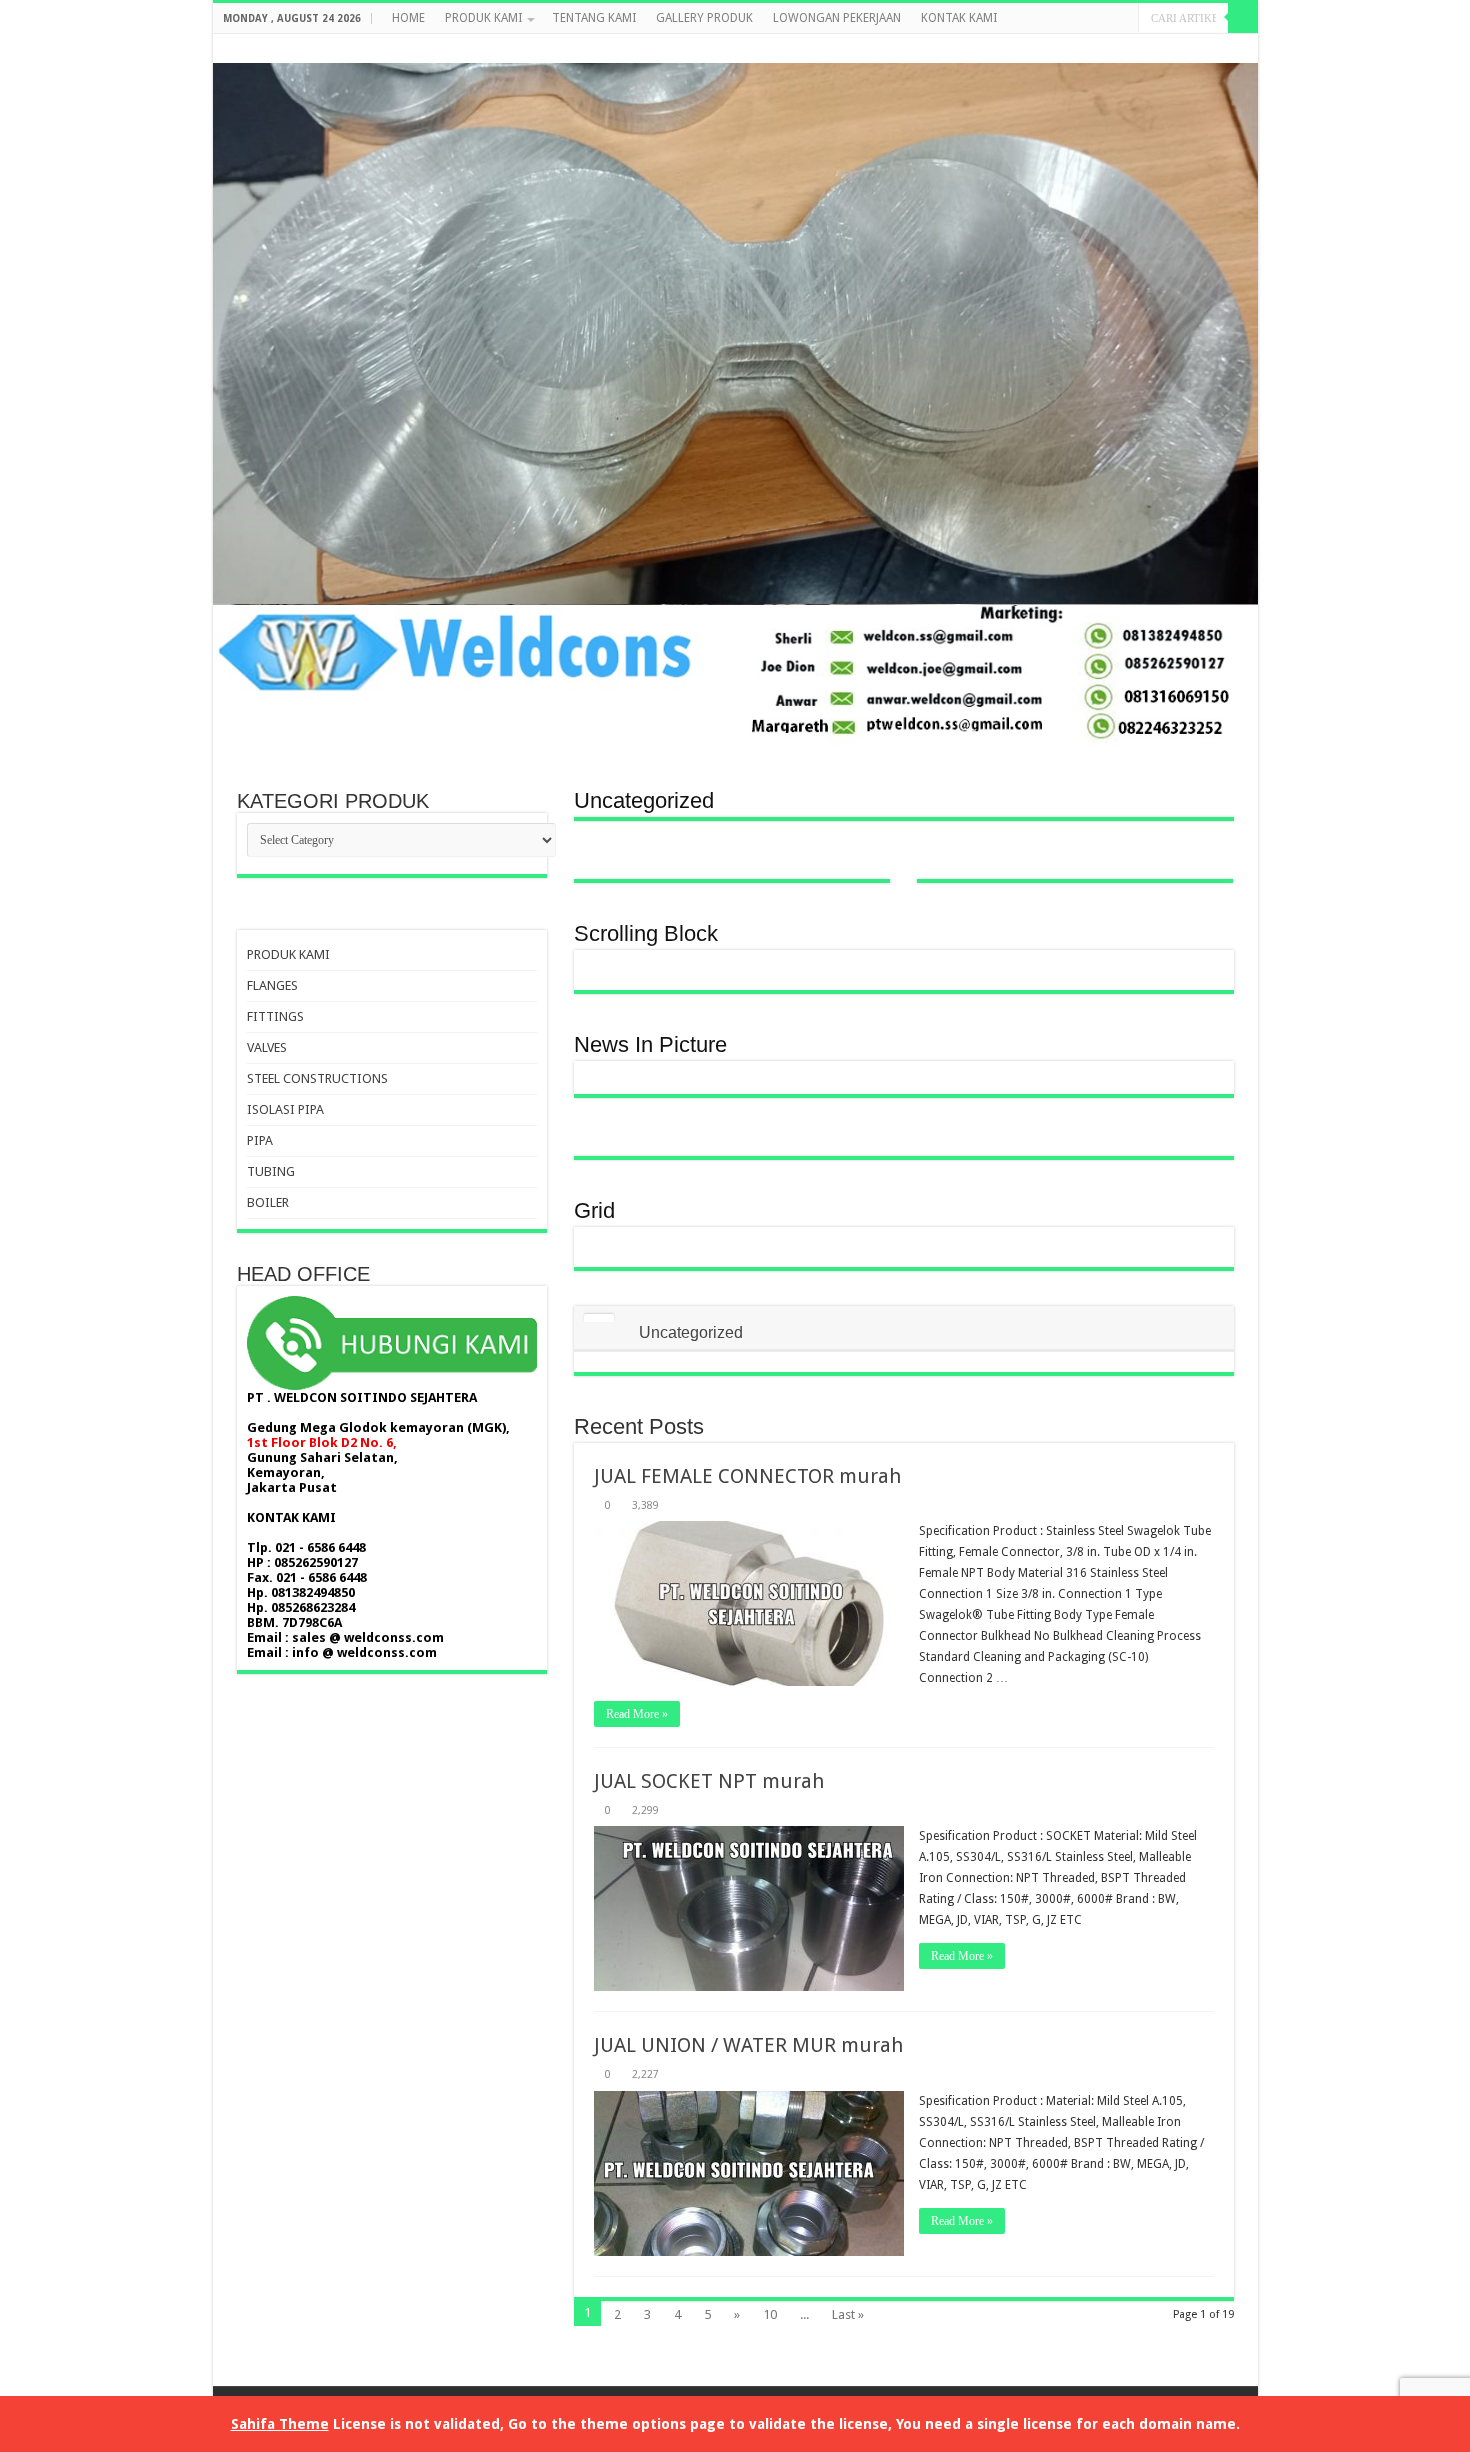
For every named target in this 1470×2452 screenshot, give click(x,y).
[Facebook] (1153, 49)
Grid (594, 1210)
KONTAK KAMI (959, 18)
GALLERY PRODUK (704, 18)
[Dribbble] (1210, 49)
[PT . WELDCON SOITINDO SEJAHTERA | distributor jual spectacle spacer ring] (735, 397)
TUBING (271, 1171)
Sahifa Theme (280, 2424)
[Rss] (1134, 49)
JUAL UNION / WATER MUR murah (748, 2045)
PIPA (260, 1140)
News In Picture (650, 1044)
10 (770, 2314)
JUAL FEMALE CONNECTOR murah (747, 1476)
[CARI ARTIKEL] (1243, 18)
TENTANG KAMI (594, 18)
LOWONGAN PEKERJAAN (837, 18)
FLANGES (272, 985)
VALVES (267, 1047)
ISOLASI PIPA (285, 1109)
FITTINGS (275, 1016)
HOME (408, 18)
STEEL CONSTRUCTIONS (317, 1078)
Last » (848, 2314)
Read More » (637, 1714)
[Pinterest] (1191, 49)
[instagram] (1248, 49)
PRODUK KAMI (483, 18)
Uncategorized (644, 800)
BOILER (268, 1202)
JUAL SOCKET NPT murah (709, 1781)
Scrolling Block (646, 933)
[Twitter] (1172, 49)
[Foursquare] (1229, 49)
